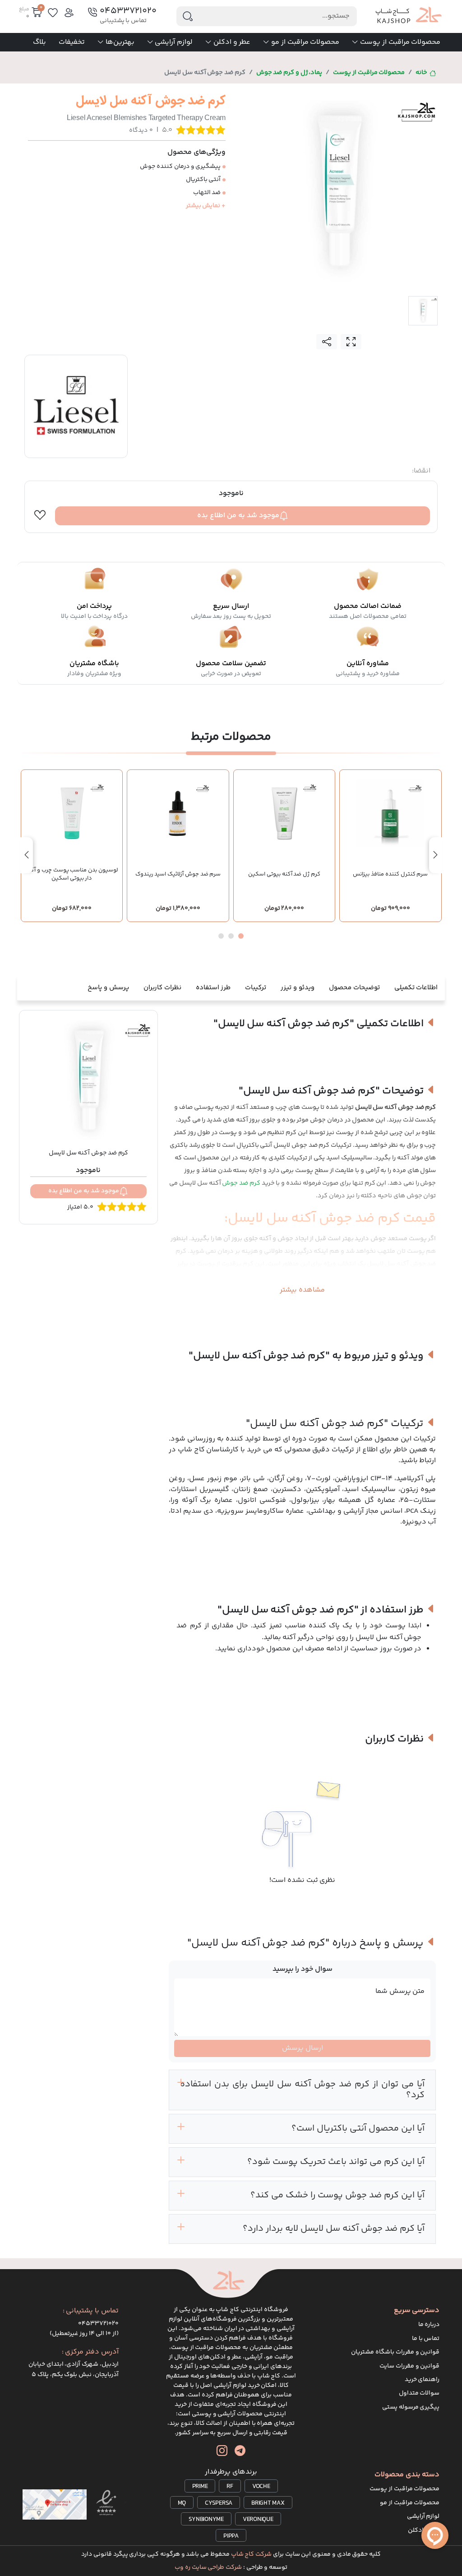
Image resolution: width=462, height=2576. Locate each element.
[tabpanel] (339, 190)
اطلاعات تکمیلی (416, 988)
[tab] (423, 311)
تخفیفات (72, 42)
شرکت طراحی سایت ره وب (208, 2567)
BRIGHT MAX (268, 2503)
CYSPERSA (219, 2503)
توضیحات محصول (354, 988)
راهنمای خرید (422, 2380)
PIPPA (231, 2536)
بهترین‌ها (120, 42)
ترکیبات (256, 988)
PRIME (200, 2487)
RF (230, 2487)
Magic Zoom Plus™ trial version (277, 99)
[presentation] (435, 855)
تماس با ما (426, 2339)
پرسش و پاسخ (108, 988)
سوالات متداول (419, 2393)
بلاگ (39, 42)
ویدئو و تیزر (298, 988)
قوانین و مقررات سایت (409, 2366)
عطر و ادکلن (232, 42)
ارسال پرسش (303, 2048)
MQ (182, 2503)
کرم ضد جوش (241, 1183)
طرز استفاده (213, 988)
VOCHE (261, 2487)
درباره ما (429, 2325)
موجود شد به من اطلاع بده (238, 516)
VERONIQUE (258, 2520)
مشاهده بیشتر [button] (302, 1290)
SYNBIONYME (206, 2520)
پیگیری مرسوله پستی (411, 2407)
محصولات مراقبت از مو (305, 42)
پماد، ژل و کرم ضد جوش (289, 73)
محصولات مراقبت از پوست (400, 42)
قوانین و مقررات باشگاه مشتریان (395, 2352)
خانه (421, 73)
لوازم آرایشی (174, 42)
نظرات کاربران (162, 988)
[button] (241, 936)
